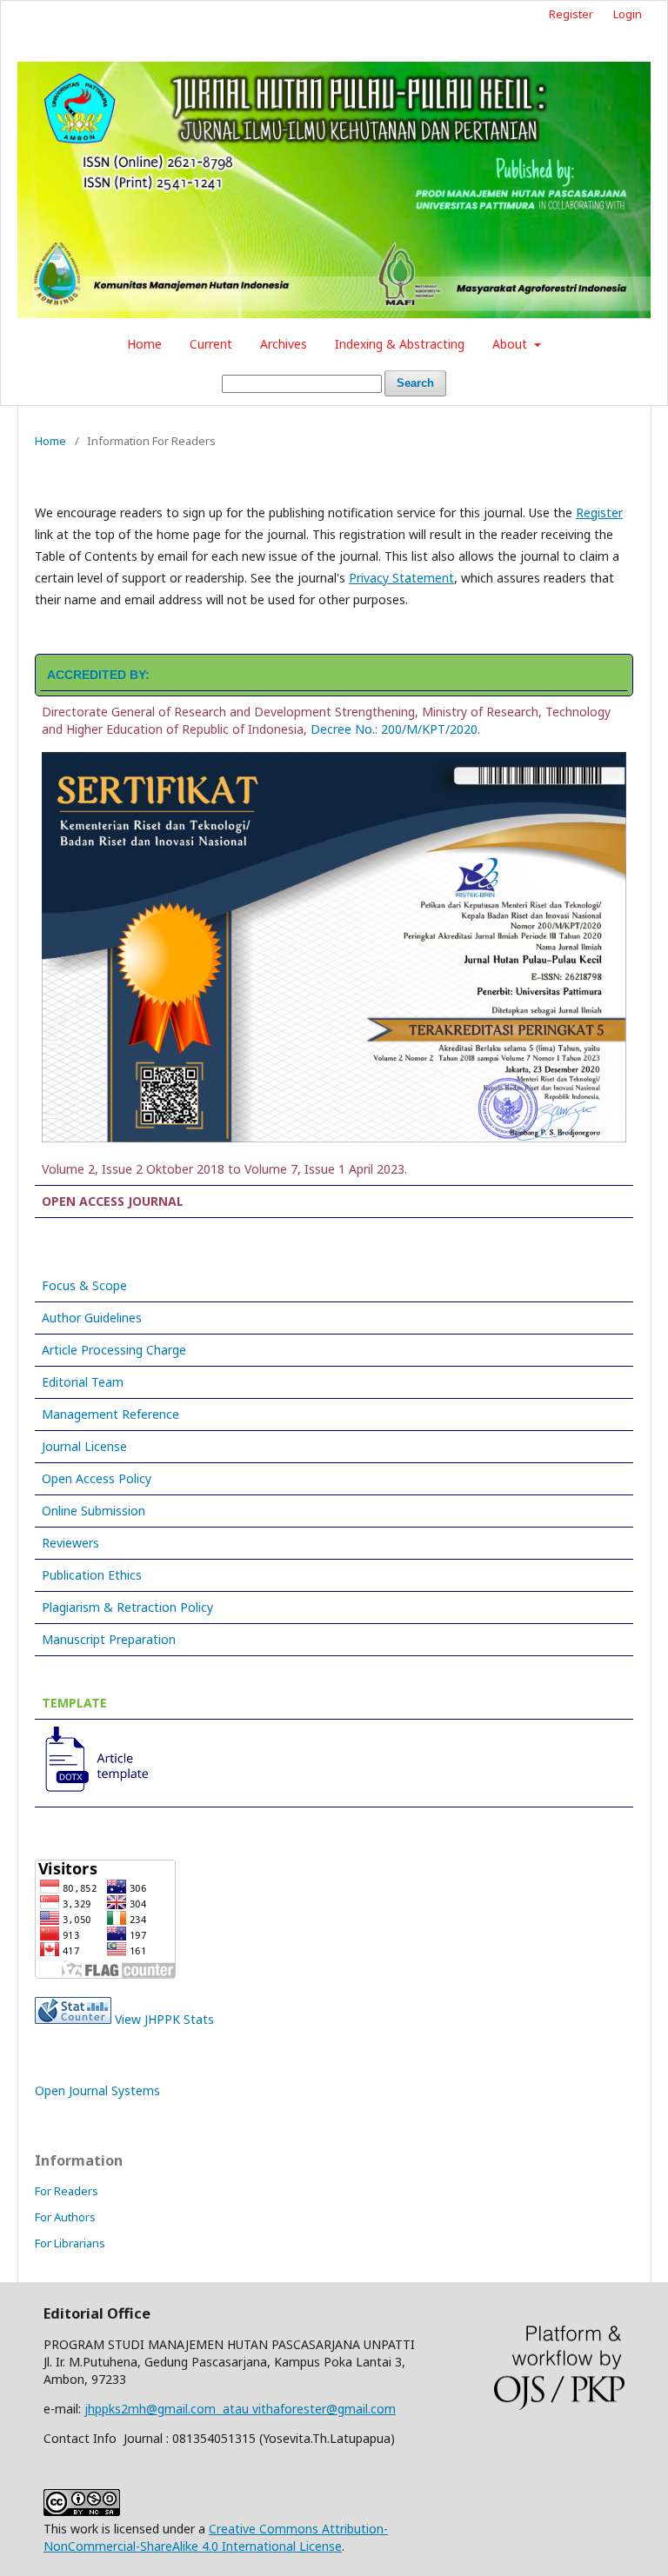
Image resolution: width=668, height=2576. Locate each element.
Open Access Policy (97, 1478)
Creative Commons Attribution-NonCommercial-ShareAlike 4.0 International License (216, 2537)
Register (571, 14)
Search (415, 383)
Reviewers (70, 1543)
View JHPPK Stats (164, 2019)
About (511, 344)
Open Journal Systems (97, 2090)
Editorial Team (83, 1382)
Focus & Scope (84, 1285)
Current (211, 344)
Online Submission (94, 1511)
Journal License (84, 1446)
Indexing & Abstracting (400, 344)
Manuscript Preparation (109, 1639)
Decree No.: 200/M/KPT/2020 (394, 729)
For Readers (67, 2191)
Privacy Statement (401, 578)
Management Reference (110, 1414)
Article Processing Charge (114, 1350)
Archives (284, 344)
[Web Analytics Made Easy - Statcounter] (73, 2019)
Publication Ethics (92, 1575)
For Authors (65, 2217)
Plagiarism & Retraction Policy (127, 1607)
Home (144, 344)
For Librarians (70, 2243)
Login (628, 14)
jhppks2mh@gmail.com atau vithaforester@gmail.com (240, 2409)
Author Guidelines (92, 1318)
